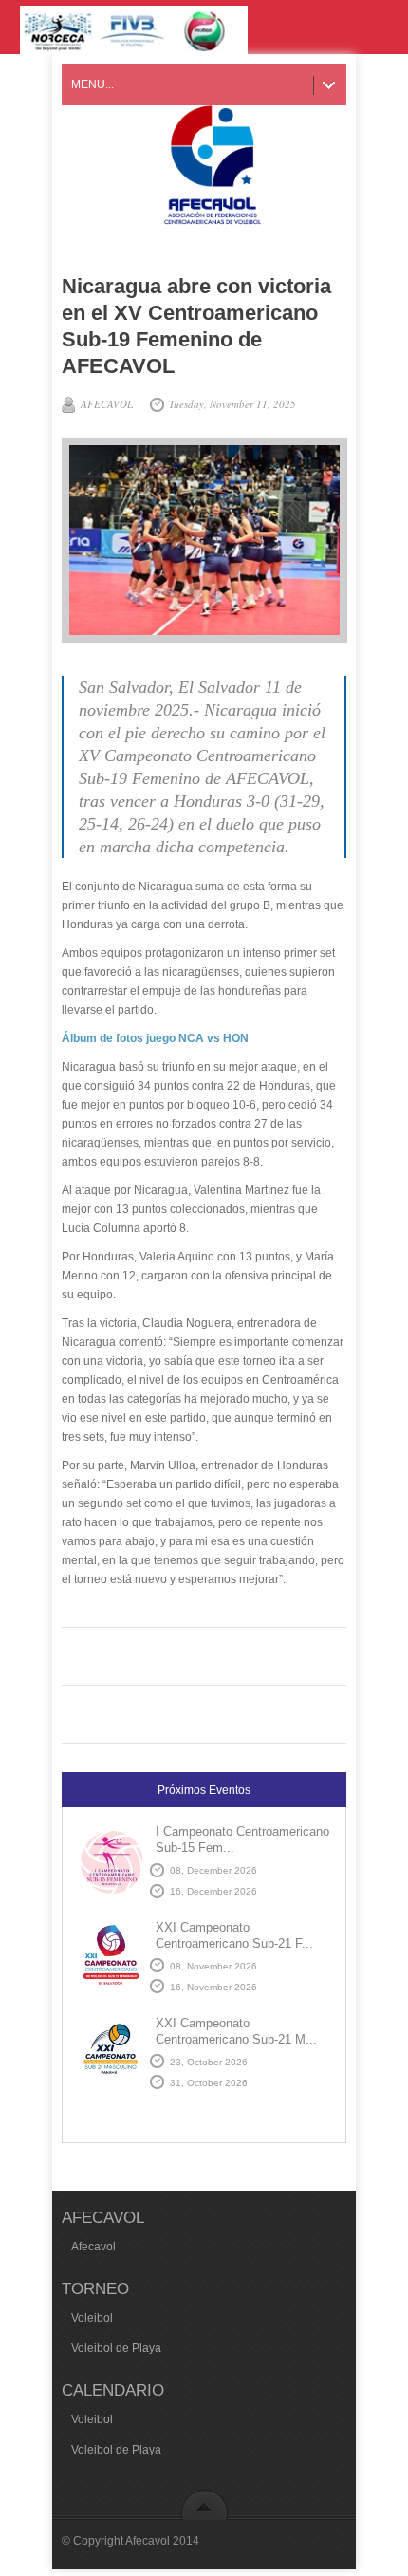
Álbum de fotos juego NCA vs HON (155, 1038)
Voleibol (92, 2318)
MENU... (93, 84)
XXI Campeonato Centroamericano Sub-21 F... (234, 1935)
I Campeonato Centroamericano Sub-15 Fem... (242, 1839)
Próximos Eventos (204, 1790)
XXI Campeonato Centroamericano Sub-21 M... (236, 2031)
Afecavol (93, 2247)
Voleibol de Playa (116, 2348)
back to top (204, 2504)
